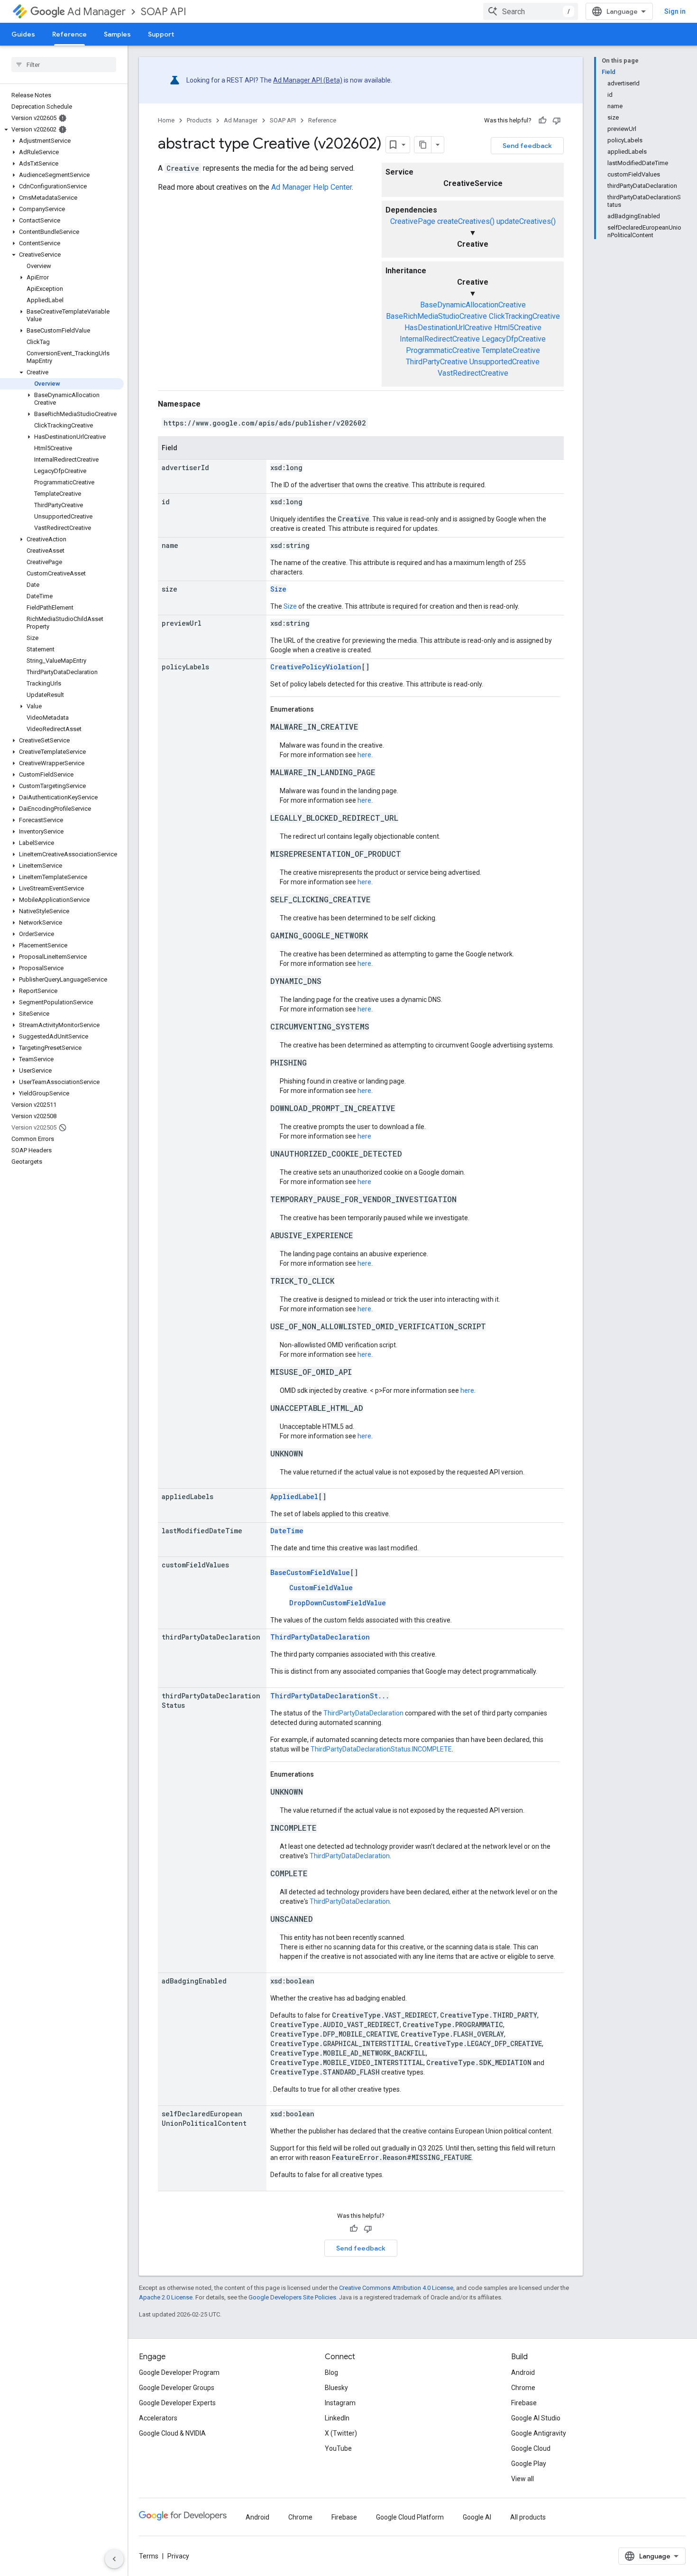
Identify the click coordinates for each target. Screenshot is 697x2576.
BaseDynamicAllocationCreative (473, 305)
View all (523, 2479)
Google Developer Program (179, 2372)
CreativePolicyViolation (316, 667)
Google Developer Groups (177, 2388)
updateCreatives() (526, 221)
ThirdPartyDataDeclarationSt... (330, 1696)
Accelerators (158, 2418)
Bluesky (336, 2388)
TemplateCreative (511, 350)
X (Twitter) (341, 2433)
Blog (331, 2372)
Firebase (524, 2403)
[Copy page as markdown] (423, 145)
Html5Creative (518, 328)
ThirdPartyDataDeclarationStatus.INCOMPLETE (381, 1749)
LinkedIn (337, 2418)
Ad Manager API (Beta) (308, 80)
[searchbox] (64, 65)
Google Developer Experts (177, 2403)
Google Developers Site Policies (292, 2297)
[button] (62, 130)
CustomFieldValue (321, 1588)
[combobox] (531, 11)
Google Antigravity (539, 2433)
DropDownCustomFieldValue (338, 1603)
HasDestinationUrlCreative (448, 328)
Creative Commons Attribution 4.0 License (396, 2288)
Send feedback (527, 146)
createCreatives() (466, 221)
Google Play (529, 2464)
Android (523, 2372)
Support (161, 34)
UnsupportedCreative (504, 362)
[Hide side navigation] (114, 2559)
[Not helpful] (557, 120)
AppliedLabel (294, 1496)
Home (166, 120)
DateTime (287, 1531)
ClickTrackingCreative (524, 316)
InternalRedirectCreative (440, 339)
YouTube (338, 2448)
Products (199, 120)
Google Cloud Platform (410, 2517)
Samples (117, 34)
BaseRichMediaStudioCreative (436, 316)
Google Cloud (531, 2448)
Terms (149, 2556)
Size (278, 589)
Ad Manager (96, 12)
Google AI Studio (536, 2418)
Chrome (523, 2388)
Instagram (340, 2403)
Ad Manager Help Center (312, 187)
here (364, 755)
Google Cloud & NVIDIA (172, 2433)
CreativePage (413, 221)
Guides (23, 34)
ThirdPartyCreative (437, 362)
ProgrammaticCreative (443, 350)
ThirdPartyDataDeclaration (320, 1637)
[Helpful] (542, 120)
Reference (69, 34)
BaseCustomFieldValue (310, 1572)
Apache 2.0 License (166, 2297)
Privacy (178, 2556)
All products (528, 2517)
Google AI (477, 2517)
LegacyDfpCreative (514, 339)
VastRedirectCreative (473, 373)
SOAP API (164, 12)
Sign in (675, 11)
